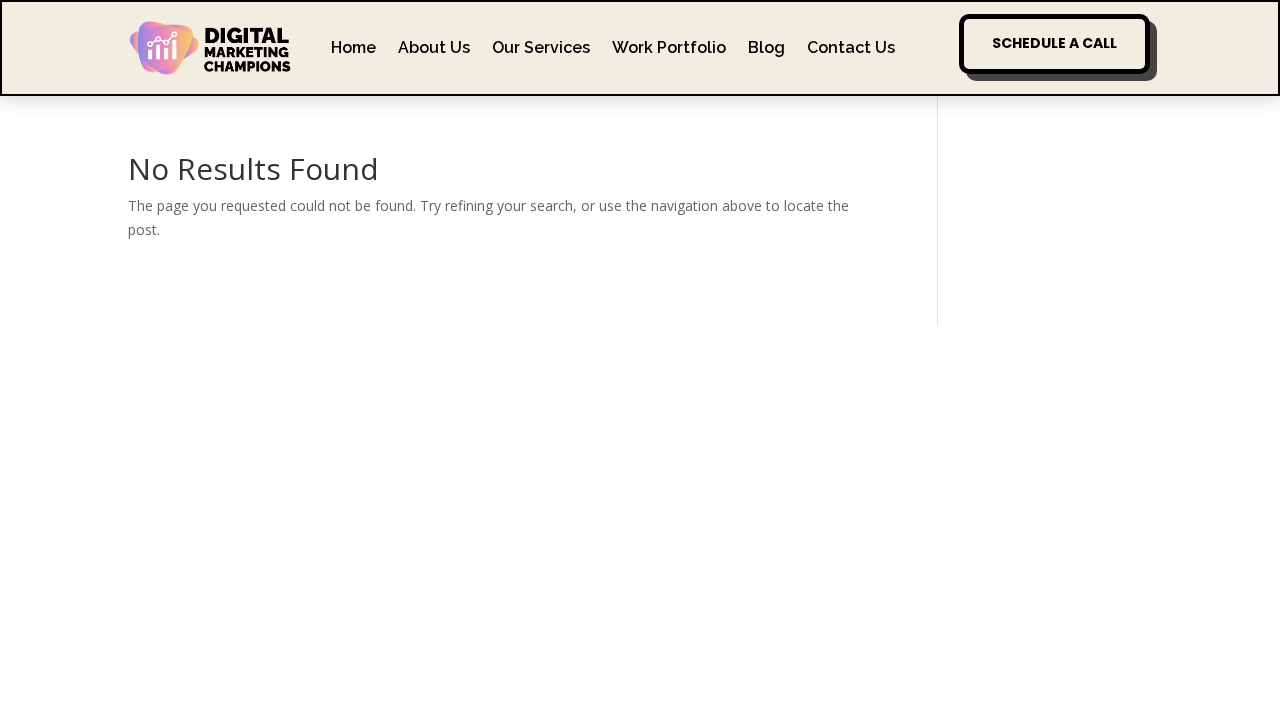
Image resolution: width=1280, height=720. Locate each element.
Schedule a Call (1054, 43)
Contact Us (851, 47)
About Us (434, 47)
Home (353, 47)
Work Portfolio (669, 47)
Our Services (541, 47)
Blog (766, 47)
